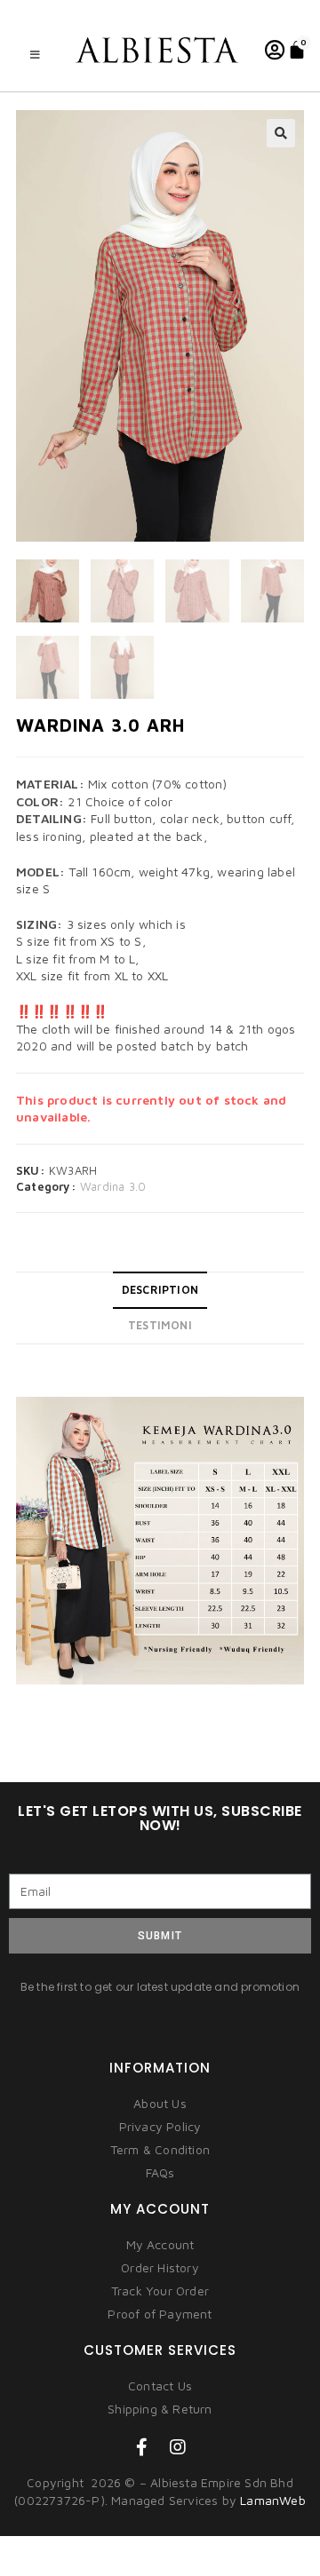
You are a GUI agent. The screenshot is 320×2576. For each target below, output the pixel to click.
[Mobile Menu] (36, 55)
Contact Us (160, 2386)
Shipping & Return (160, 2409)
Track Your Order (160, 2291)
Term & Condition (160, 2149)
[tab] (160, 1290)
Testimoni (160, 1325)
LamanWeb (273, 2500)
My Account (160, 2244)
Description (160, 1290)
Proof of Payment (160, 2314)
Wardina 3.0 (113, 1186)
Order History (160, 2267)
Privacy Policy (160, 2126)
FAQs (160, 2172)
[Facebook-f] (142, 2447)
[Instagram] (178, 2447)
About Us (160, 2103)
